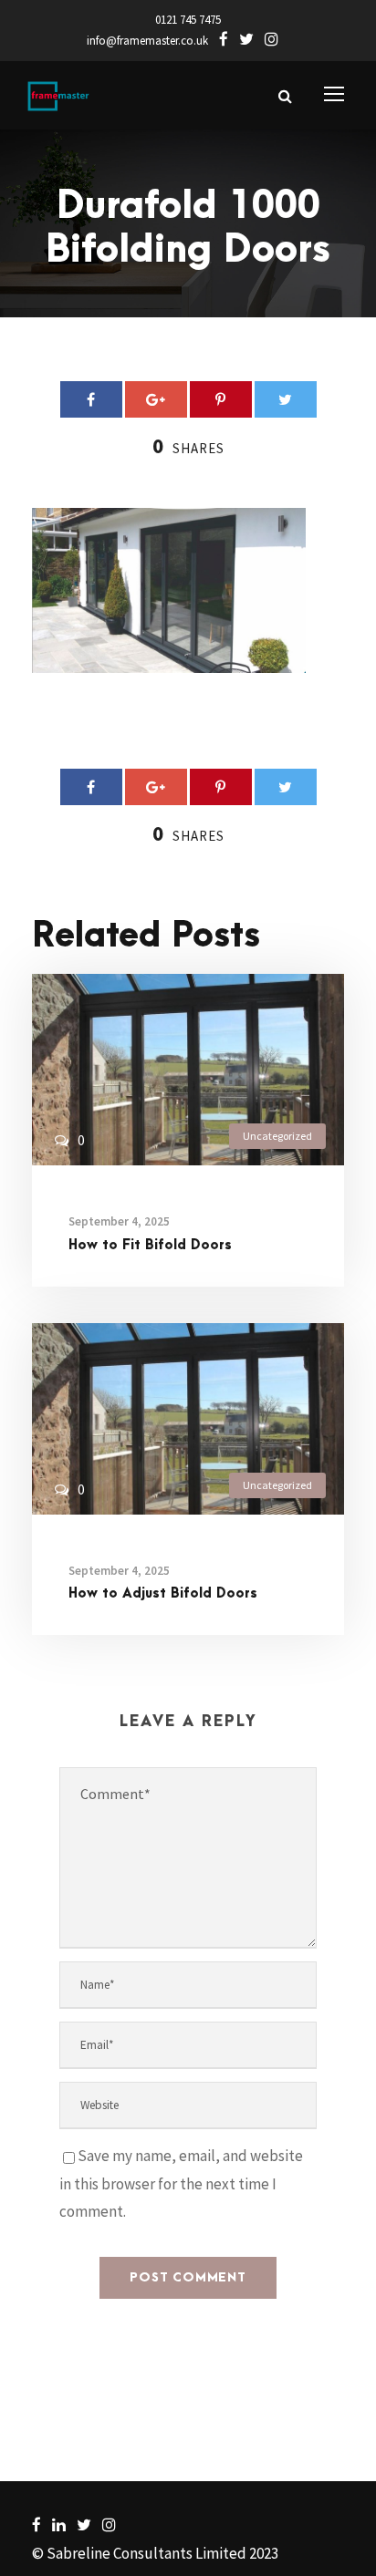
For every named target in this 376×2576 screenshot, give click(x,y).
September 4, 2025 (119, 1221)
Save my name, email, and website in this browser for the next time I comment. (181, 2183)
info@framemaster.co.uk (147, 41)
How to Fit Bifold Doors (150, 1245)
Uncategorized (277, 1136)
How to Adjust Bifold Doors (163, 1593)
